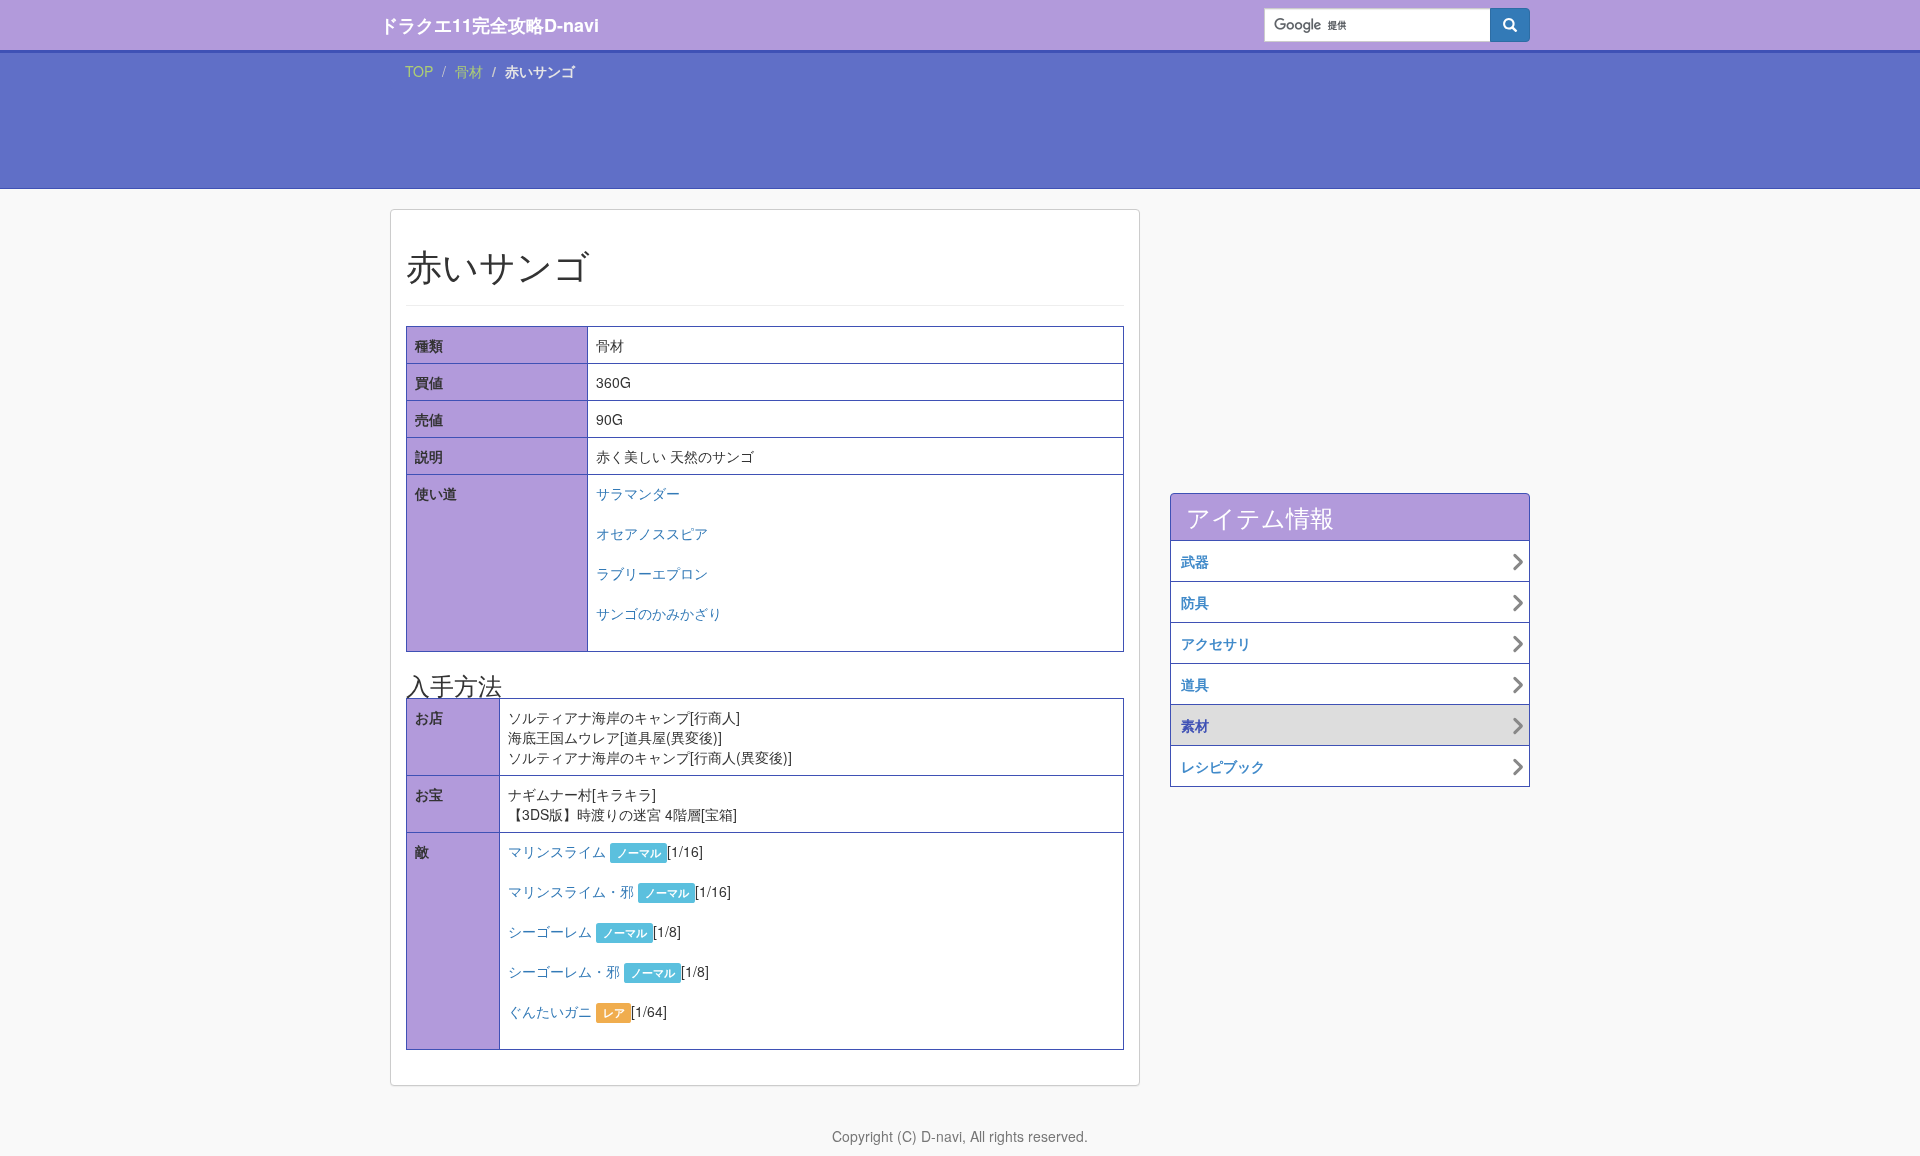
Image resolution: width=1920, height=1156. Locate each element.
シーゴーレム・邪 (564, 971)
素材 (1195, 725)
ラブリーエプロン (652, 573)
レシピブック (1223, 766)
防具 (1195, 602)
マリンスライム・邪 (571, 891)
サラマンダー (638, 493)
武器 (1195, 561)
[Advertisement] (960, 139)
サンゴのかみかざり (659, 613)
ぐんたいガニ (550, 1011)
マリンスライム (557, 851)
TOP (419, 71)
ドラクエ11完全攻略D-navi (489, 25)
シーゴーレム (550, 931)
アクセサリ (1216, 643)
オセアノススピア (652, 533)
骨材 (469, 71)
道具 (1195, 684)
